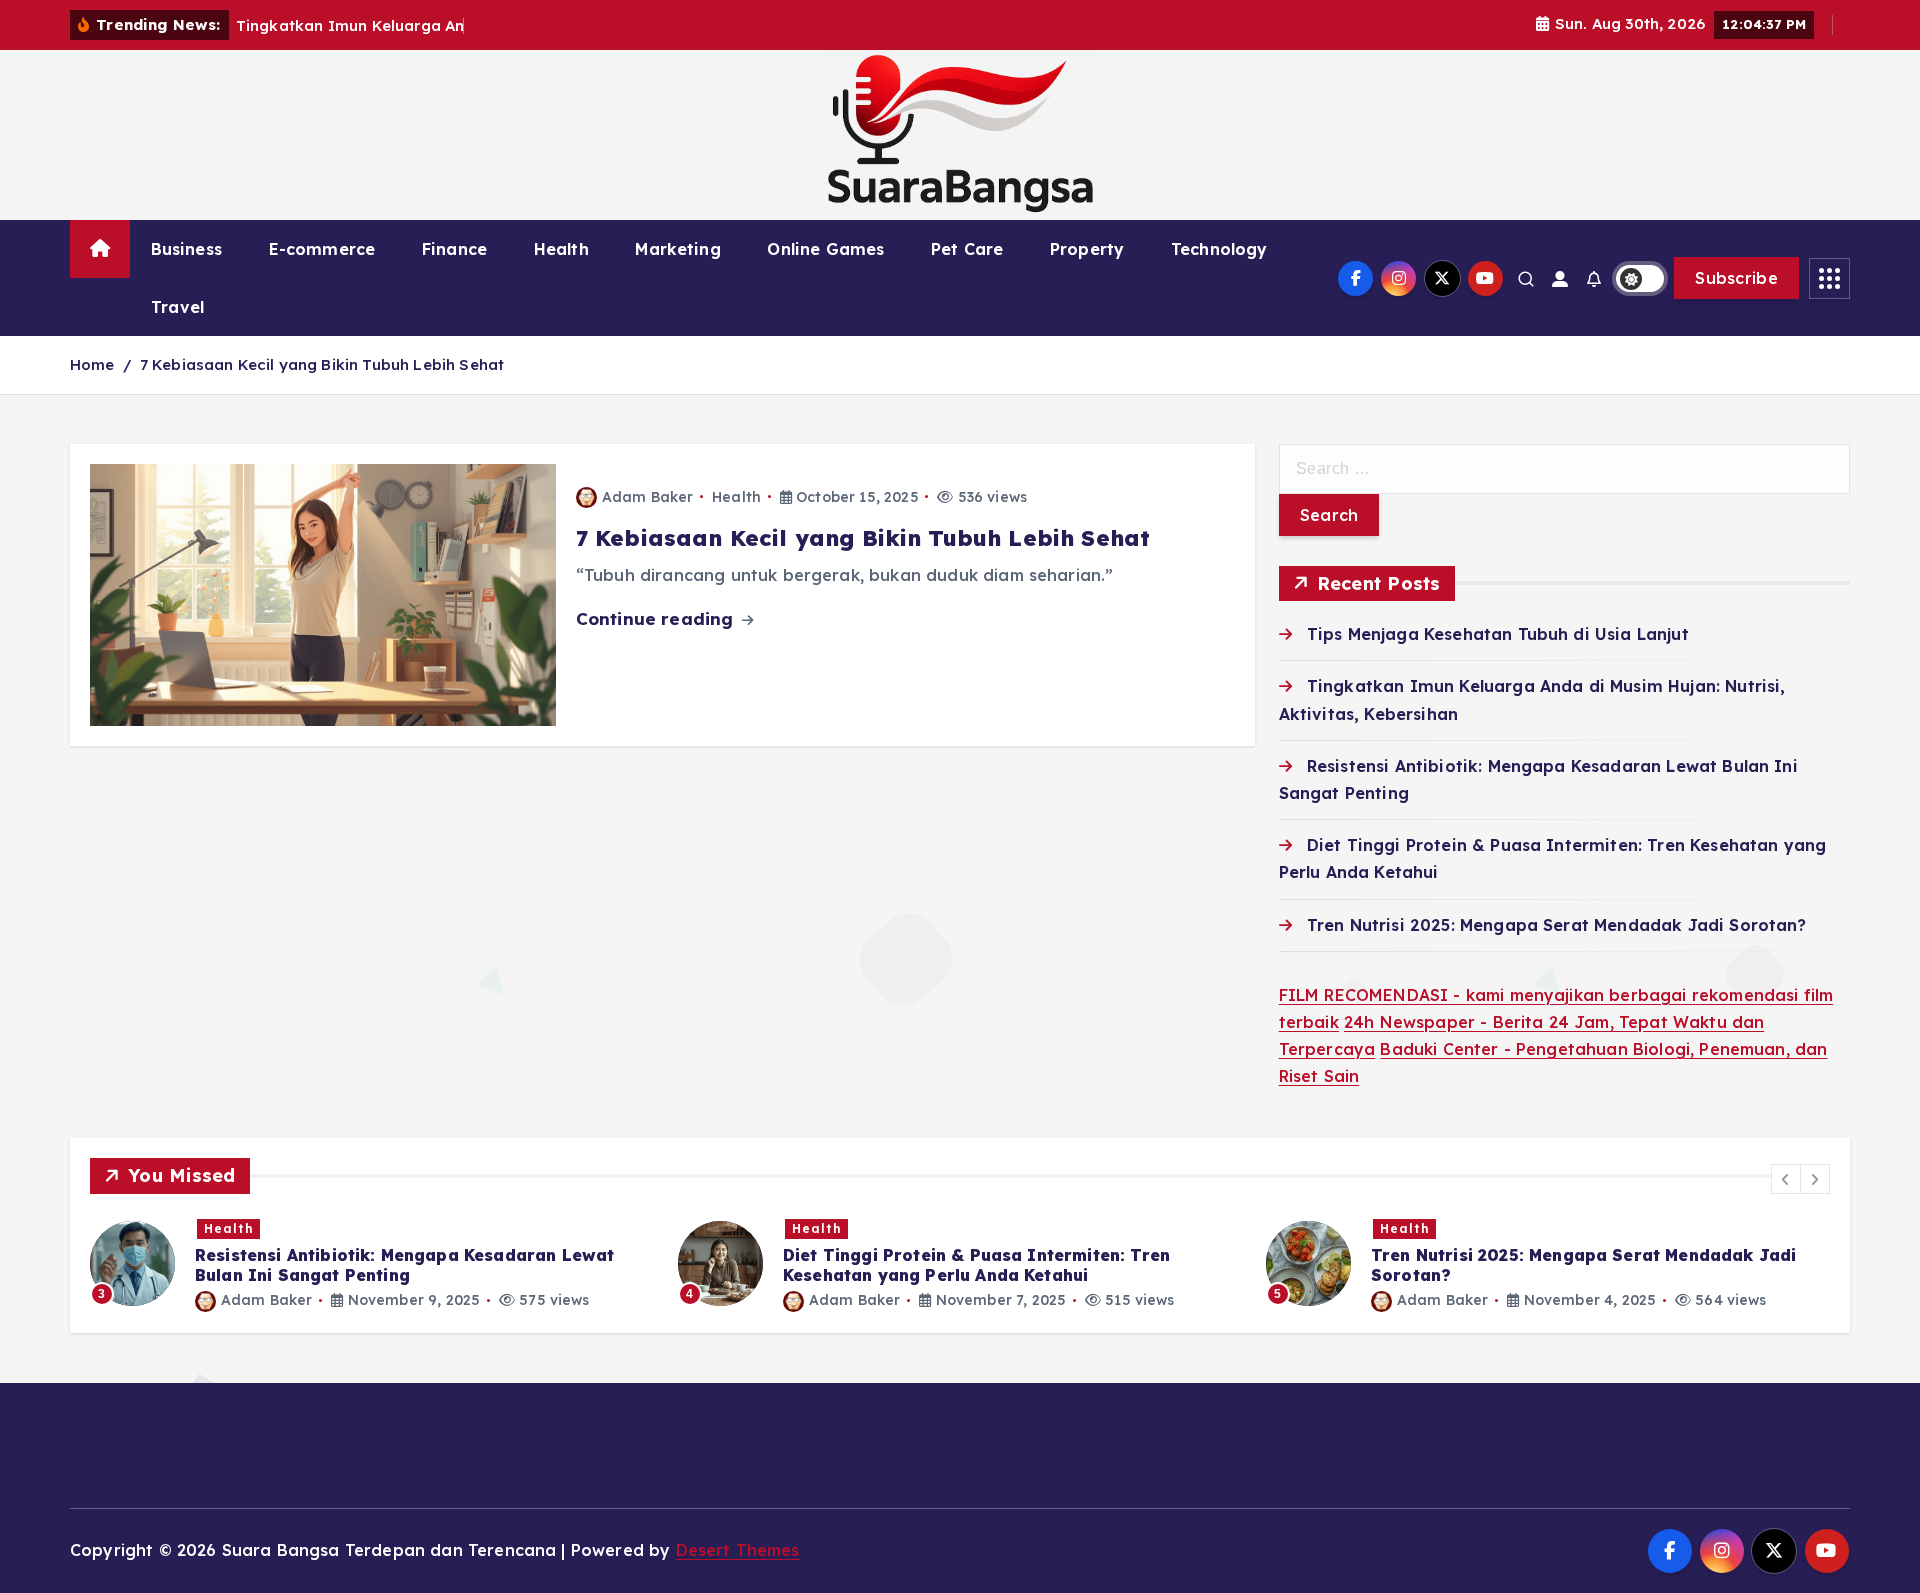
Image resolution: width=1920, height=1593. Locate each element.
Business (186, 249)
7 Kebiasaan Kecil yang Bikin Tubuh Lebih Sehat (322, 364)
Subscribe (1736, 278)
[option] (372, 1263)
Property (1087, 249)
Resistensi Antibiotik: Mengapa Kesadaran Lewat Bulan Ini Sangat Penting (404, 1265)
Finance (454, 249)
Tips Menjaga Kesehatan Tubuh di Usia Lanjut (1498, 634)
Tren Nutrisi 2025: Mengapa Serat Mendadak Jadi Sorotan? (1557, 925)
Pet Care (967, 249)
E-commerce (322, 249)
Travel (177, 307)
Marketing (677, 249)
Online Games (825, 249)
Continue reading (657, 618)
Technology (1219, 249)
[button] (1786, 1179)
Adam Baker (648, 497)
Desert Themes (738, 1550)
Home (92, 364)
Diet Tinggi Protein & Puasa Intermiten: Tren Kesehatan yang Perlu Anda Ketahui (976, 1265)
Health (561, 249)
